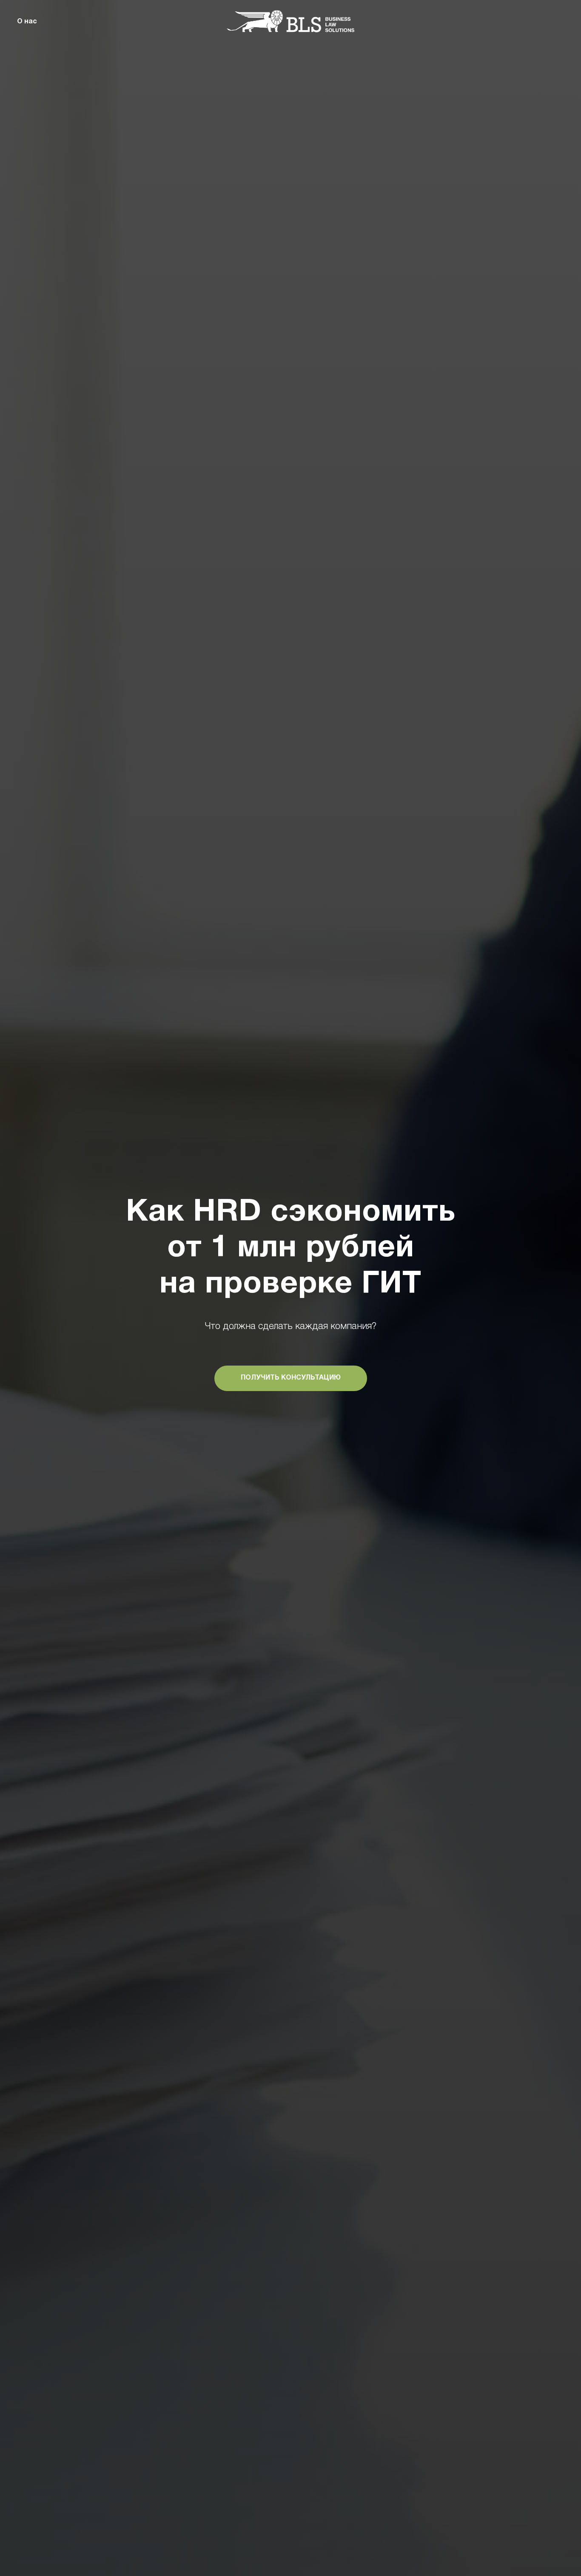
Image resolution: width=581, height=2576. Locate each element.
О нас (27, 22)
